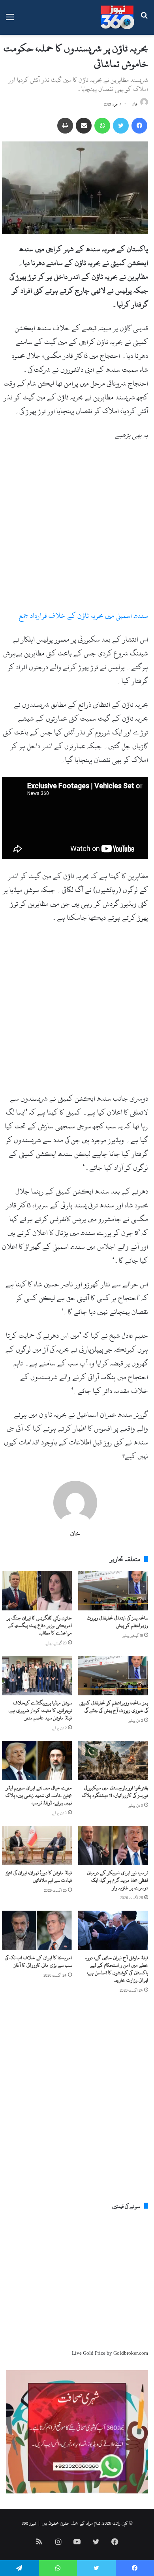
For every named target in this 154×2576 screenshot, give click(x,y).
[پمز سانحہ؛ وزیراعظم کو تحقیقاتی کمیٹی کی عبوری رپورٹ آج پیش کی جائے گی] (113, 1676)
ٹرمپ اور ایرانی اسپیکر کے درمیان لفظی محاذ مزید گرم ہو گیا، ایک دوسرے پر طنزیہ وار (117, 1880)
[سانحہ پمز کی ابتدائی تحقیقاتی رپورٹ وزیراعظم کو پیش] (113, 1591)
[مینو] (10, 20)
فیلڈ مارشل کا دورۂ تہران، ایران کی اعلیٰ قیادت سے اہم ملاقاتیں (39, 1876)
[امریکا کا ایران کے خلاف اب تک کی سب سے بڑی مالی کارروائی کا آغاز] (37, 1930)
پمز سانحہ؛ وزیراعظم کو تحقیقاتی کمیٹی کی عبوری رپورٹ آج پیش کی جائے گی (114, 1707)
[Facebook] (139, 126)
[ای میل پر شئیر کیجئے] (84, 126)
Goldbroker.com (131, 2353)
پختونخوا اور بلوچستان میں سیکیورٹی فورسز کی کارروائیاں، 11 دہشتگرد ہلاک (115, 1792)
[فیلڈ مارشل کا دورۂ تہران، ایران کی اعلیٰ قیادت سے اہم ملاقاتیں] (37, 1845)
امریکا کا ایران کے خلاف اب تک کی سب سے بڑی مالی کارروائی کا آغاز (38, 1961)
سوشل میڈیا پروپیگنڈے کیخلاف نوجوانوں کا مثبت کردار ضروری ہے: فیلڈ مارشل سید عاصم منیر (40, 1710)
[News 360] (117, 17)
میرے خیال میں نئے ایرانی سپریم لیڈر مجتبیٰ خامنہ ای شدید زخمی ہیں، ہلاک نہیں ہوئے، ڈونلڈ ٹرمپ (39, 1795)
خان (135, 104)
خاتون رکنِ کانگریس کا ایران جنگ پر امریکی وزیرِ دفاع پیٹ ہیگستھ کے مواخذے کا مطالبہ (39, 1625)
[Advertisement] (77, 529)
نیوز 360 (29, 2523)
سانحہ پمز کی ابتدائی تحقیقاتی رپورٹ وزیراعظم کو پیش (117, 1622)
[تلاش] (144, 20)
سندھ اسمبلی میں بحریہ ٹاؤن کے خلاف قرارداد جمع (84, 616)
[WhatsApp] (102, 126)
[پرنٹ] (65, 126)
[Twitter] (121, 126)
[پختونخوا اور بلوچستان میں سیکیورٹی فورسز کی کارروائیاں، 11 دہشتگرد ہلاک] (113, 1761)
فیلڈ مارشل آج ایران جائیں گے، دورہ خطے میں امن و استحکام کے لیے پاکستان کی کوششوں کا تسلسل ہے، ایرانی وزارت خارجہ (117, 1969)
